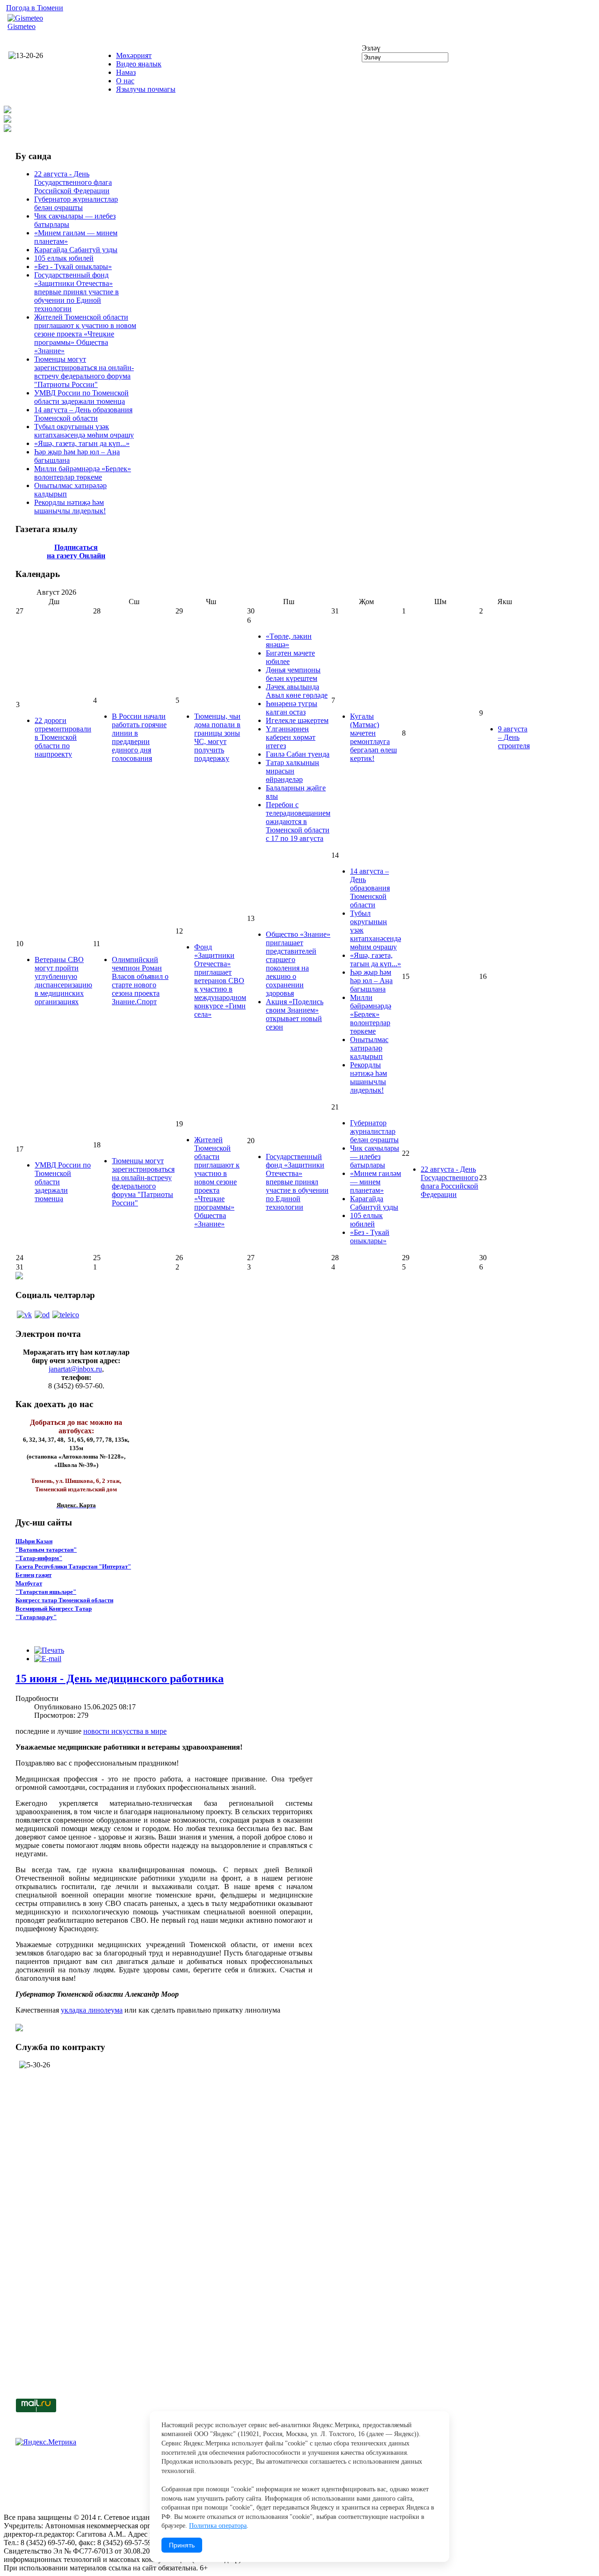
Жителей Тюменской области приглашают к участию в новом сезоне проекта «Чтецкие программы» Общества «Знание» (85, 334)
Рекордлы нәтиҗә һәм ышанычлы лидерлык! (70, 507)
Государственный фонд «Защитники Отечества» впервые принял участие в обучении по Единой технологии (77, 292)
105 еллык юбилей (64, 258)
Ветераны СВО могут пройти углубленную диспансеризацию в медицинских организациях (63, 981)
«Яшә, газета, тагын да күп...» (82, 443)
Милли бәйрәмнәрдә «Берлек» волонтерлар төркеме (83, 473)
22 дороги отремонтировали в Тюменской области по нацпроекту (63, 737)
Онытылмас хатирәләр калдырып (369, 1048)
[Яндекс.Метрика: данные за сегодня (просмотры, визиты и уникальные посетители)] (46, 2442)
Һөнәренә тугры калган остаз (292, 708)
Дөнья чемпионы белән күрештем (293, 674)
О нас (125, 81)
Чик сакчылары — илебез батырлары (375, 1157)
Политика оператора (218, 2526)
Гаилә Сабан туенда (298, 754)
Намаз (126, 72)
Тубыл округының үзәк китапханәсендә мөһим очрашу (84, 431)
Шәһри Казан (34, 1541)
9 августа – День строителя (514, 737)
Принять (182, 2545)
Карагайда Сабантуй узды (76, 250)
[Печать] (49, 1650)
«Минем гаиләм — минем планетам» (376, 1182)
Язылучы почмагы (146, 89)
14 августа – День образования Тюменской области (83, 414)
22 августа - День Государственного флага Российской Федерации (73, 182)
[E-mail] (48, 1659)
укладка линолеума (92, 2010)
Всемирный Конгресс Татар (54, 1609)
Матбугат (29, 1583)
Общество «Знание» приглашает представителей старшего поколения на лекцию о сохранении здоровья (298, 964)
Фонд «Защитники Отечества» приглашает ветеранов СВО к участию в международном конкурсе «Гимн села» (220, 981)
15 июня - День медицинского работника (120, 1678)
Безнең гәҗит (33, 1575)
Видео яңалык (139, 64)
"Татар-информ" (39, 1558)
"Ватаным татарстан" (46, 1550)
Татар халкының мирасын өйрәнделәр (292, 771)
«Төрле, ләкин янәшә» (289, 640)
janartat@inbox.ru (75, 1369)
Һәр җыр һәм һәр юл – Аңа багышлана (371, 981)
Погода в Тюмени (35, 8)
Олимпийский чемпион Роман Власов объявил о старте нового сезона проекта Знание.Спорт (140, 981)
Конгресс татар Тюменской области (64, 1600)
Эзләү (371, 48)
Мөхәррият (134, 55)
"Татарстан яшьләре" (46, 1592)
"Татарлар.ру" (36, 1617)
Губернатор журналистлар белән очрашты (76, 203)
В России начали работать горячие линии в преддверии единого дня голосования (139, 737)
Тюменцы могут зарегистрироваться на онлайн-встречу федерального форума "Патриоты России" (84, 372)
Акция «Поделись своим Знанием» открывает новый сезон (295, 1014)
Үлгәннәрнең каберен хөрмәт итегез (291, 737)
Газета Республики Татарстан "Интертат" (73, 1566)
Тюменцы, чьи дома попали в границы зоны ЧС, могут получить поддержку (217, 737)
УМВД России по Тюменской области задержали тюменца (81, 397)
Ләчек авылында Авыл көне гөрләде (297, 691)
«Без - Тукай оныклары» (73, 266)
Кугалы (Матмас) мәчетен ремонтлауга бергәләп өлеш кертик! (373, 737)
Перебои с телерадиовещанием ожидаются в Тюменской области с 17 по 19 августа (298, 821)
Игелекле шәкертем (297, 720)
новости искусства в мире (125, 1731)
